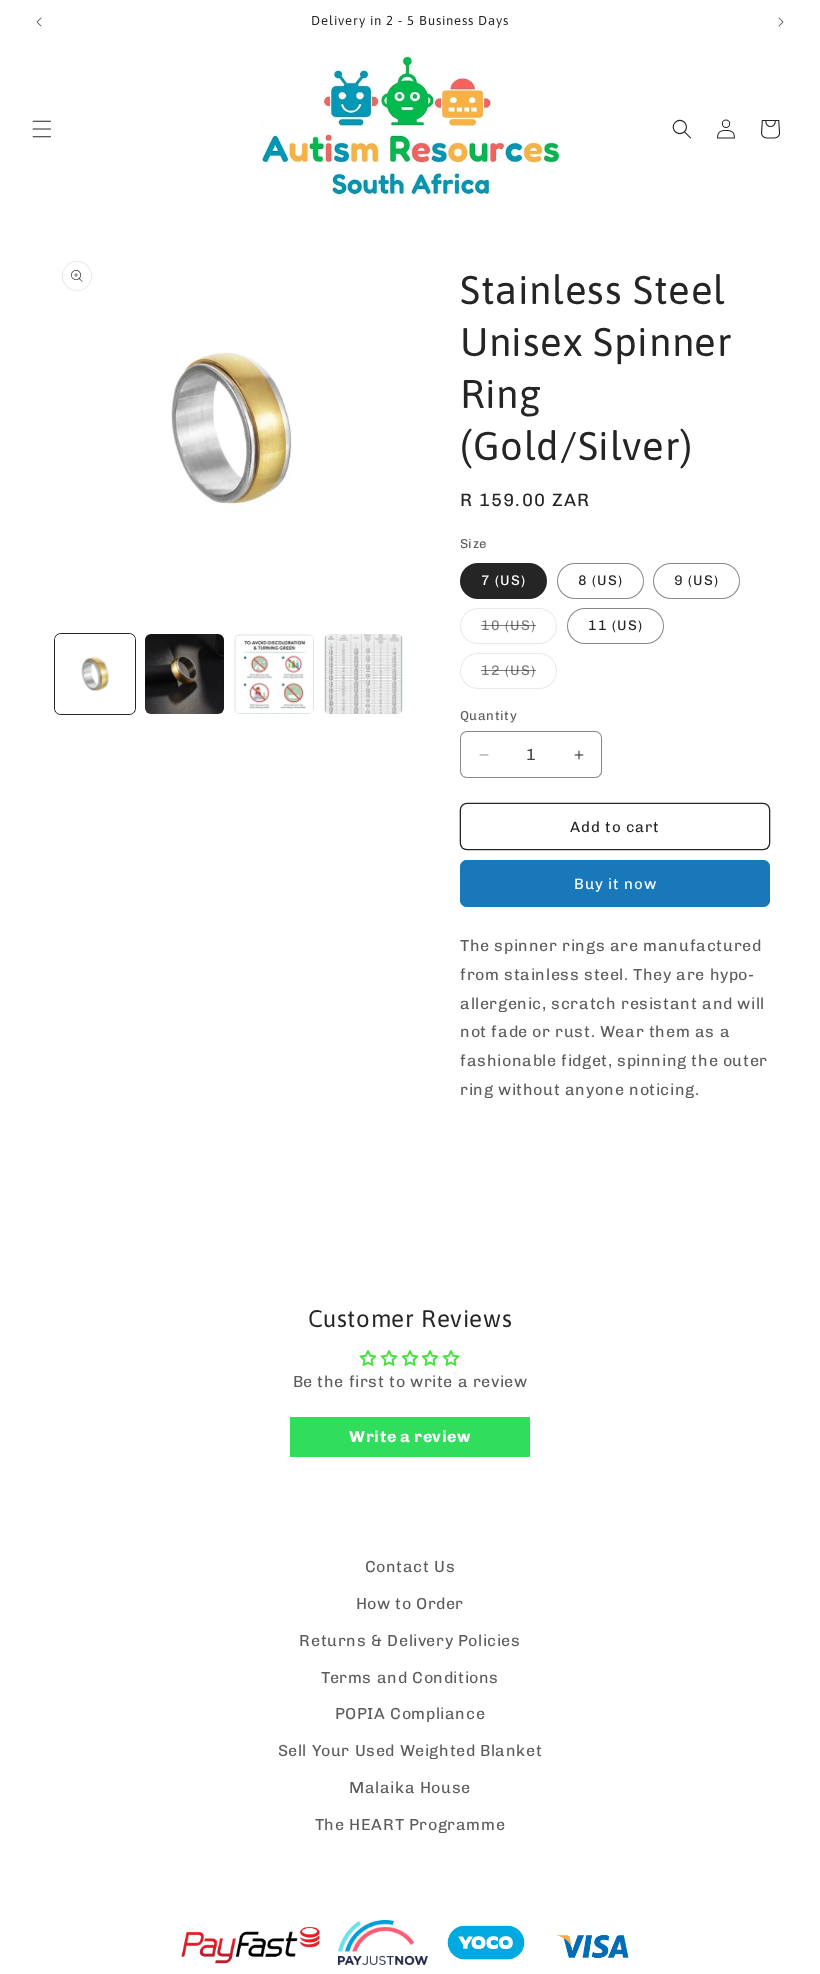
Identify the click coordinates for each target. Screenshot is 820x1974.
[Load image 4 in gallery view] (364, 674)
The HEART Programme (410, 1824)
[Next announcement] (781, 22)
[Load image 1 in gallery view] (95, 674)
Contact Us (410, 1566)
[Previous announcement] (39, 22)
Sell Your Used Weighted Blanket (410, 1750)
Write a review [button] (409, 1436)
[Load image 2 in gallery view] (185, 674)
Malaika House (410, 1787)
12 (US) (519, 675)
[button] (42, 129)
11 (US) (615, 625)
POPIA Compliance (410, 1713)
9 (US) (696, 580)
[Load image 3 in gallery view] (274, 674)
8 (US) (600, 580)
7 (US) (503, 580)
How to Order (410, 1603)
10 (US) (519, 630)
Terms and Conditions (410, 1677)
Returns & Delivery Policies (409, 1640)
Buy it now (615, 884)
